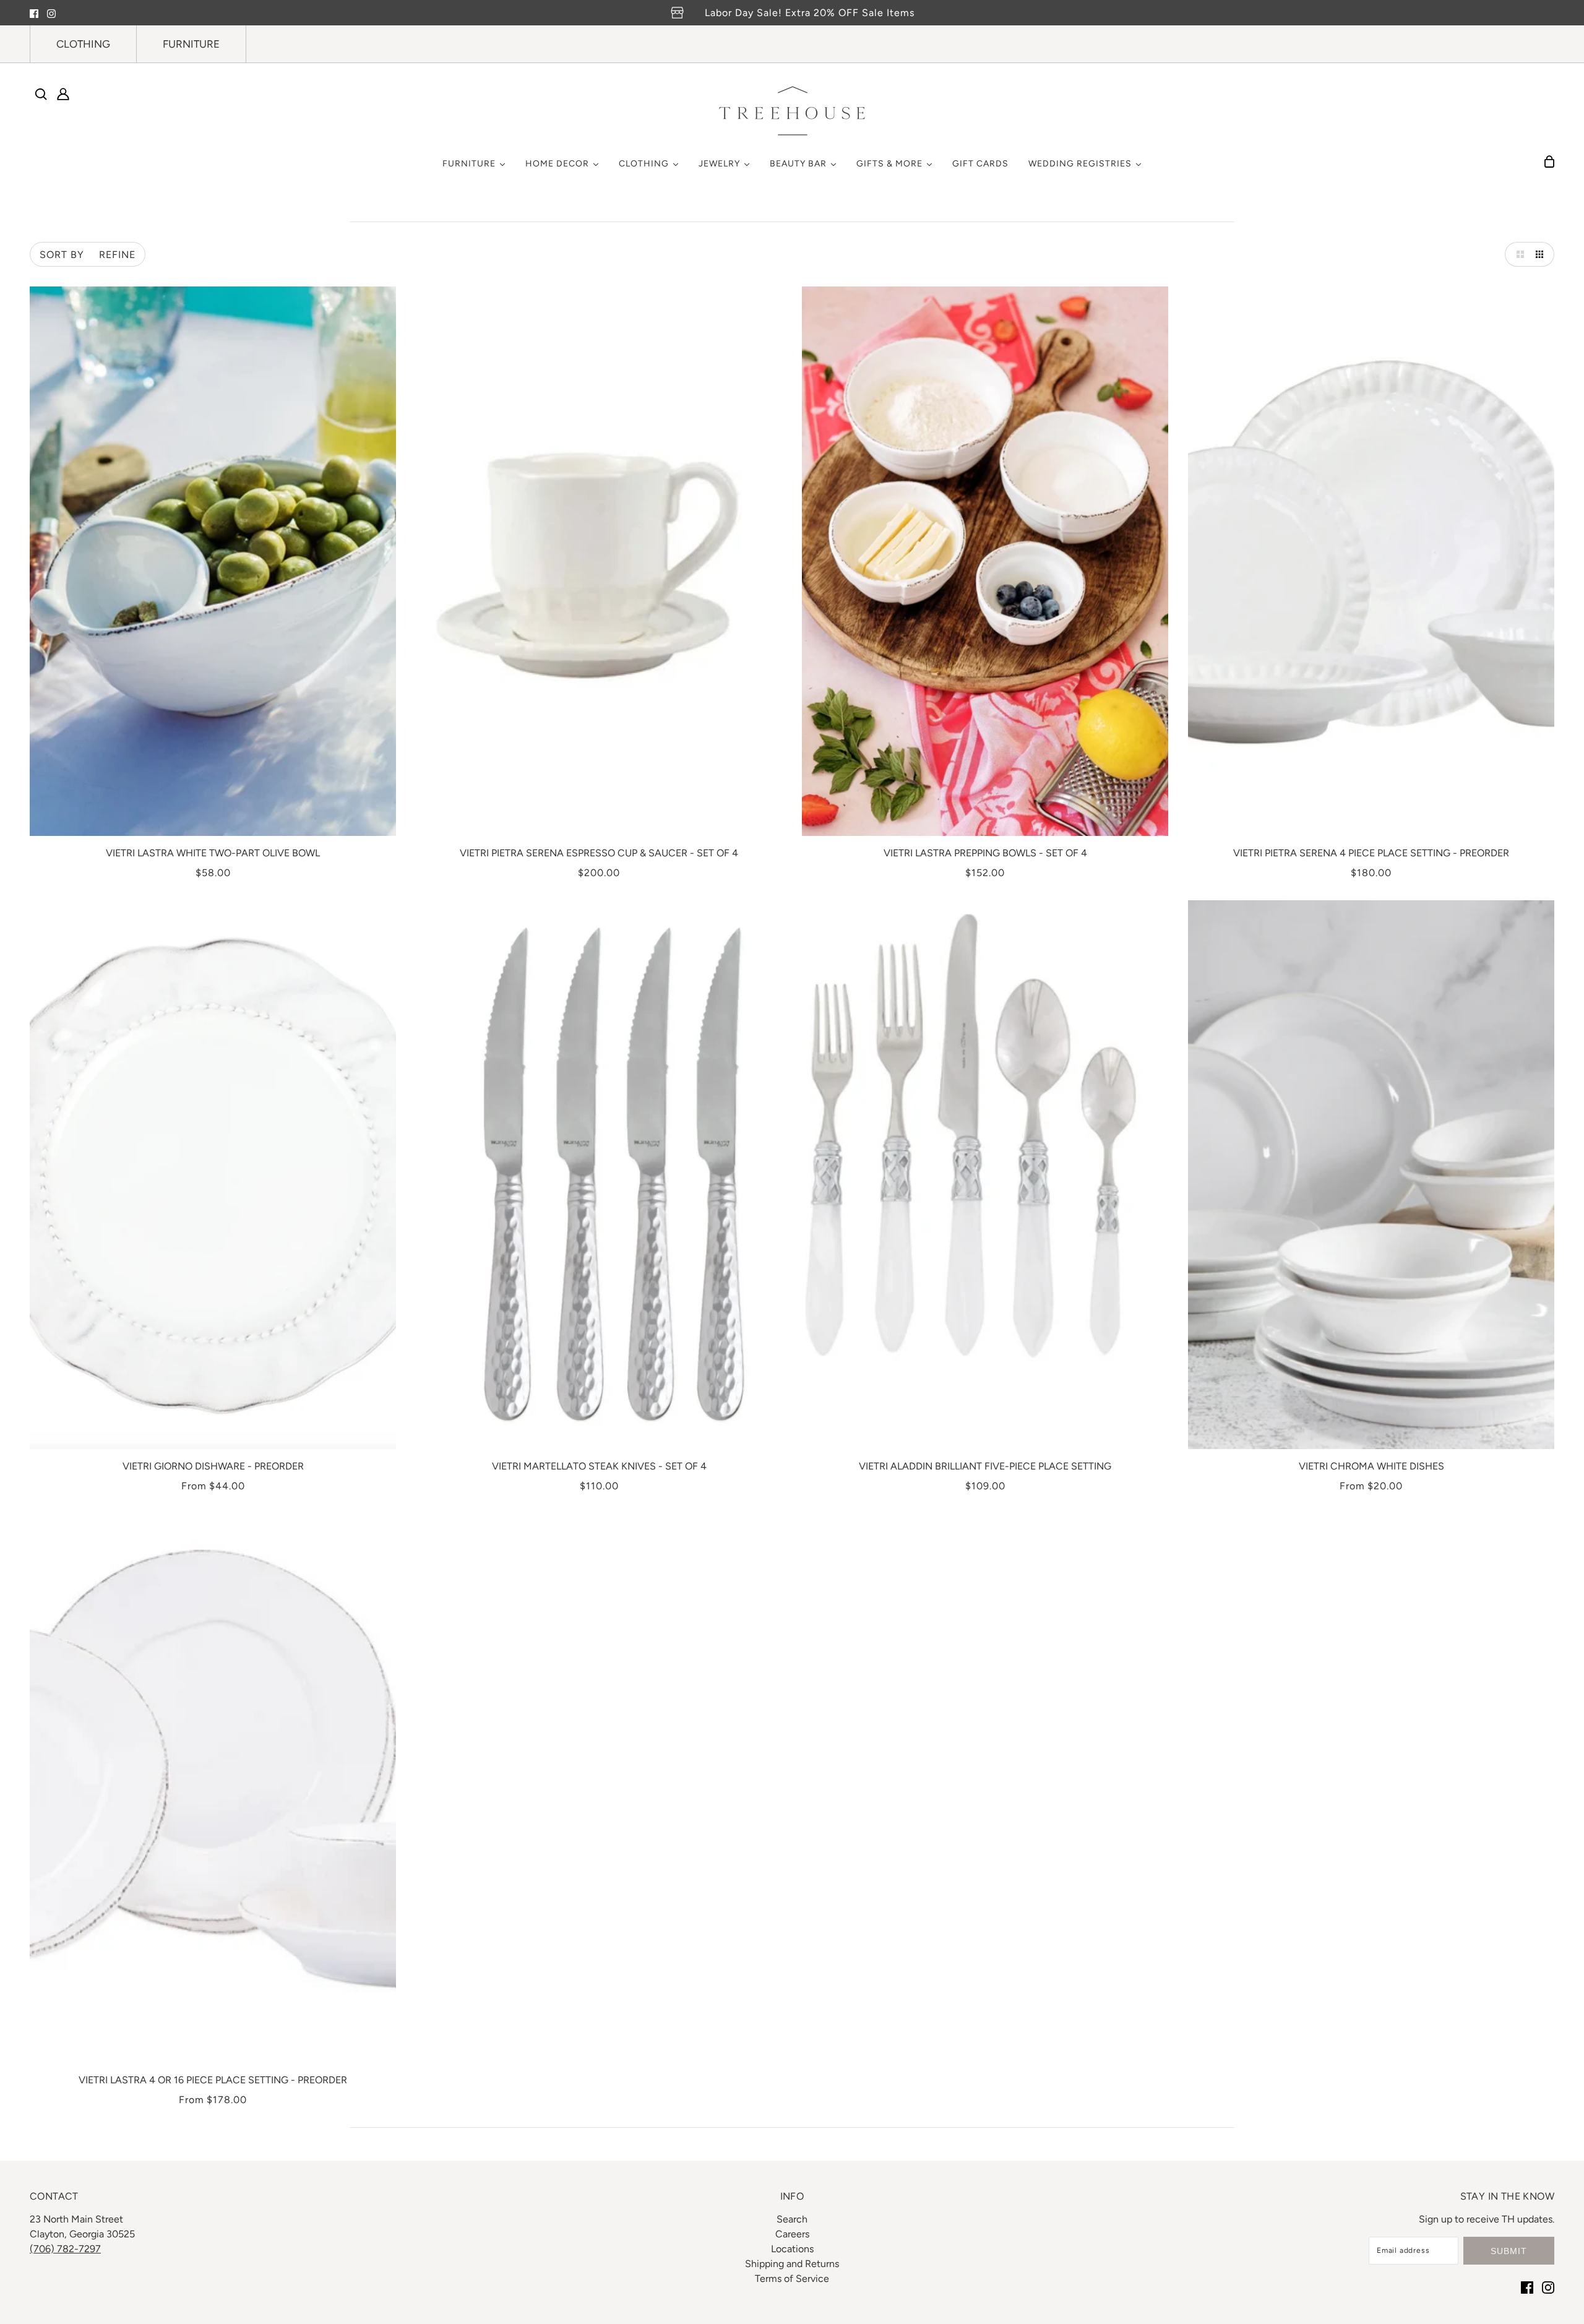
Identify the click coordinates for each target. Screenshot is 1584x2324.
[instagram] (51, 13)
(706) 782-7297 (65, 2249)
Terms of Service (792, 2279)
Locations (792, 2249)
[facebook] (34, 13)
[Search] (41, 94)
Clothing (83, 44)
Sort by (62, 255)
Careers (792, 2234)
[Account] (63, 94)
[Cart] (1549, 161)
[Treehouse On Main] (792, 111)
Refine (117, 255)
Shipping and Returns (792, 2264)
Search (792, 2219)
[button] (1517, 254)
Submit (1509, 2251)
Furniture (191, 44)
